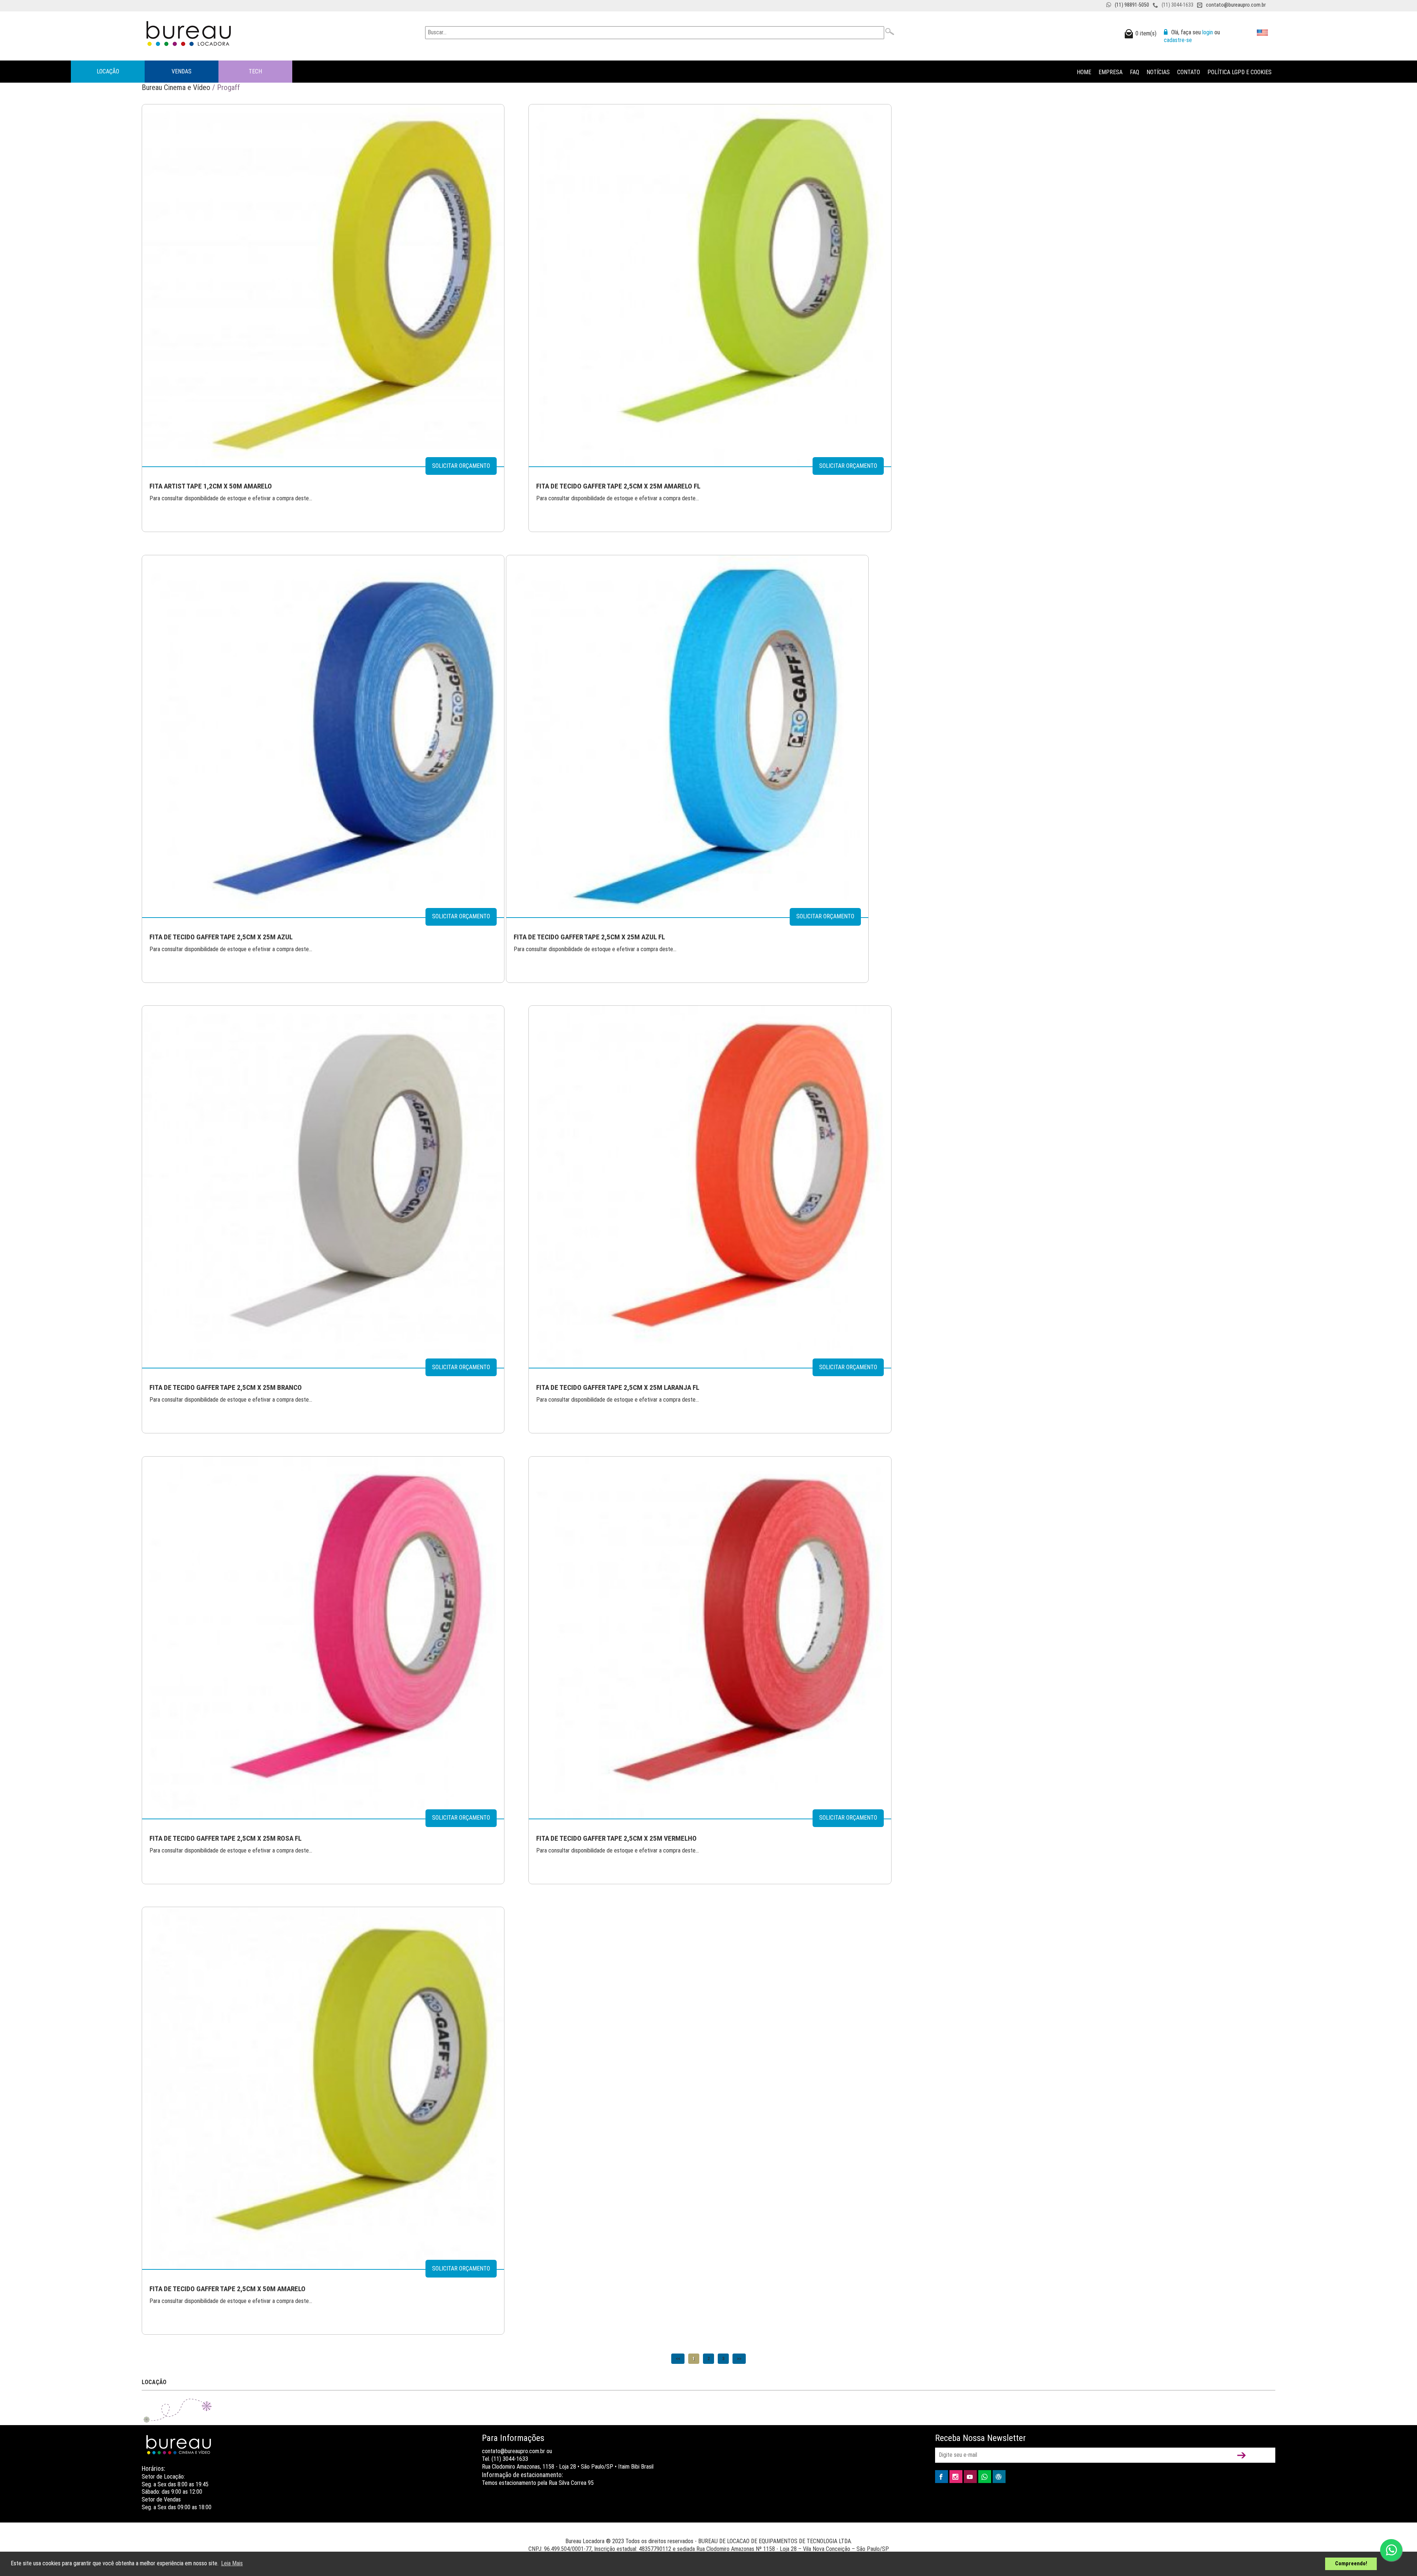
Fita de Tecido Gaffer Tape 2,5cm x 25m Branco (226, 1387)
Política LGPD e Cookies (1240, 72)
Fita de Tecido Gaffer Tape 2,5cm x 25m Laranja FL (618, 1387)
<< (678, 2359)
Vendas (182, 71)
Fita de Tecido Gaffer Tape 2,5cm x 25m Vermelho (616, 1838)
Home (1084, 72)
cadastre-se (1178, 40)
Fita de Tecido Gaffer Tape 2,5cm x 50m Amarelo (227, 2289)
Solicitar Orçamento (461, 466)
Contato (1189, 72)
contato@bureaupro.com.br (1236, 5)
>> (739, 2359)
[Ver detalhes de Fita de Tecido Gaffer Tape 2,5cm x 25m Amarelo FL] (710, 285)
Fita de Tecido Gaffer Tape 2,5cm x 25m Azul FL (589, 937)
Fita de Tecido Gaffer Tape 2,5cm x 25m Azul (221, 937)
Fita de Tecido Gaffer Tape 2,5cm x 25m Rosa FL (225, 1838)
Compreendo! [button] (1351, 2564)
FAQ (1135, 72)
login (1208, 32)
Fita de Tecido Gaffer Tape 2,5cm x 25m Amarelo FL (618, 486)
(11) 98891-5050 (1132, 5)
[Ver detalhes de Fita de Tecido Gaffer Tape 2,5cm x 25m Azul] (323, 735)
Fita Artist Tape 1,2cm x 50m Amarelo (211, 486)
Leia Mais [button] (232, 2563)
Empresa (1111, 72)
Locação (108, 71)
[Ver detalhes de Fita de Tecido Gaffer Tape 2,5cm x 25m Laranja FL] (710, 1186)
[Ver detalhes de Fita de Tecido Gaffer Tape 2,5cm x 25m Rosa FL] (323, 1637)
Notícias (1158, 72)
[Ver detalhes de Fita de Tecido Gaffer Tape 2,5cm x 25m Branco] (323, 1186)
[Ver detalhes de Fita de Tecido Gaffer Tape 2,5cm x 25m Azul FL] (687, 735)
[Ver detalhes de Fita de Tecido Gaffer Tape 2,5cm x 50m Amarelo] (323, 2088)
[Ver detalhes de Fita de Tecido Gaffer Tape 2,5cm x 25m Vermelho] (710, 1637)
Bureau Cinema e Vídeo (176, 87)
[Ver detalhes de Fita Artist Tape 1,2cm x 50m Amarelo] (323, 285)
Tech (255, 71)
